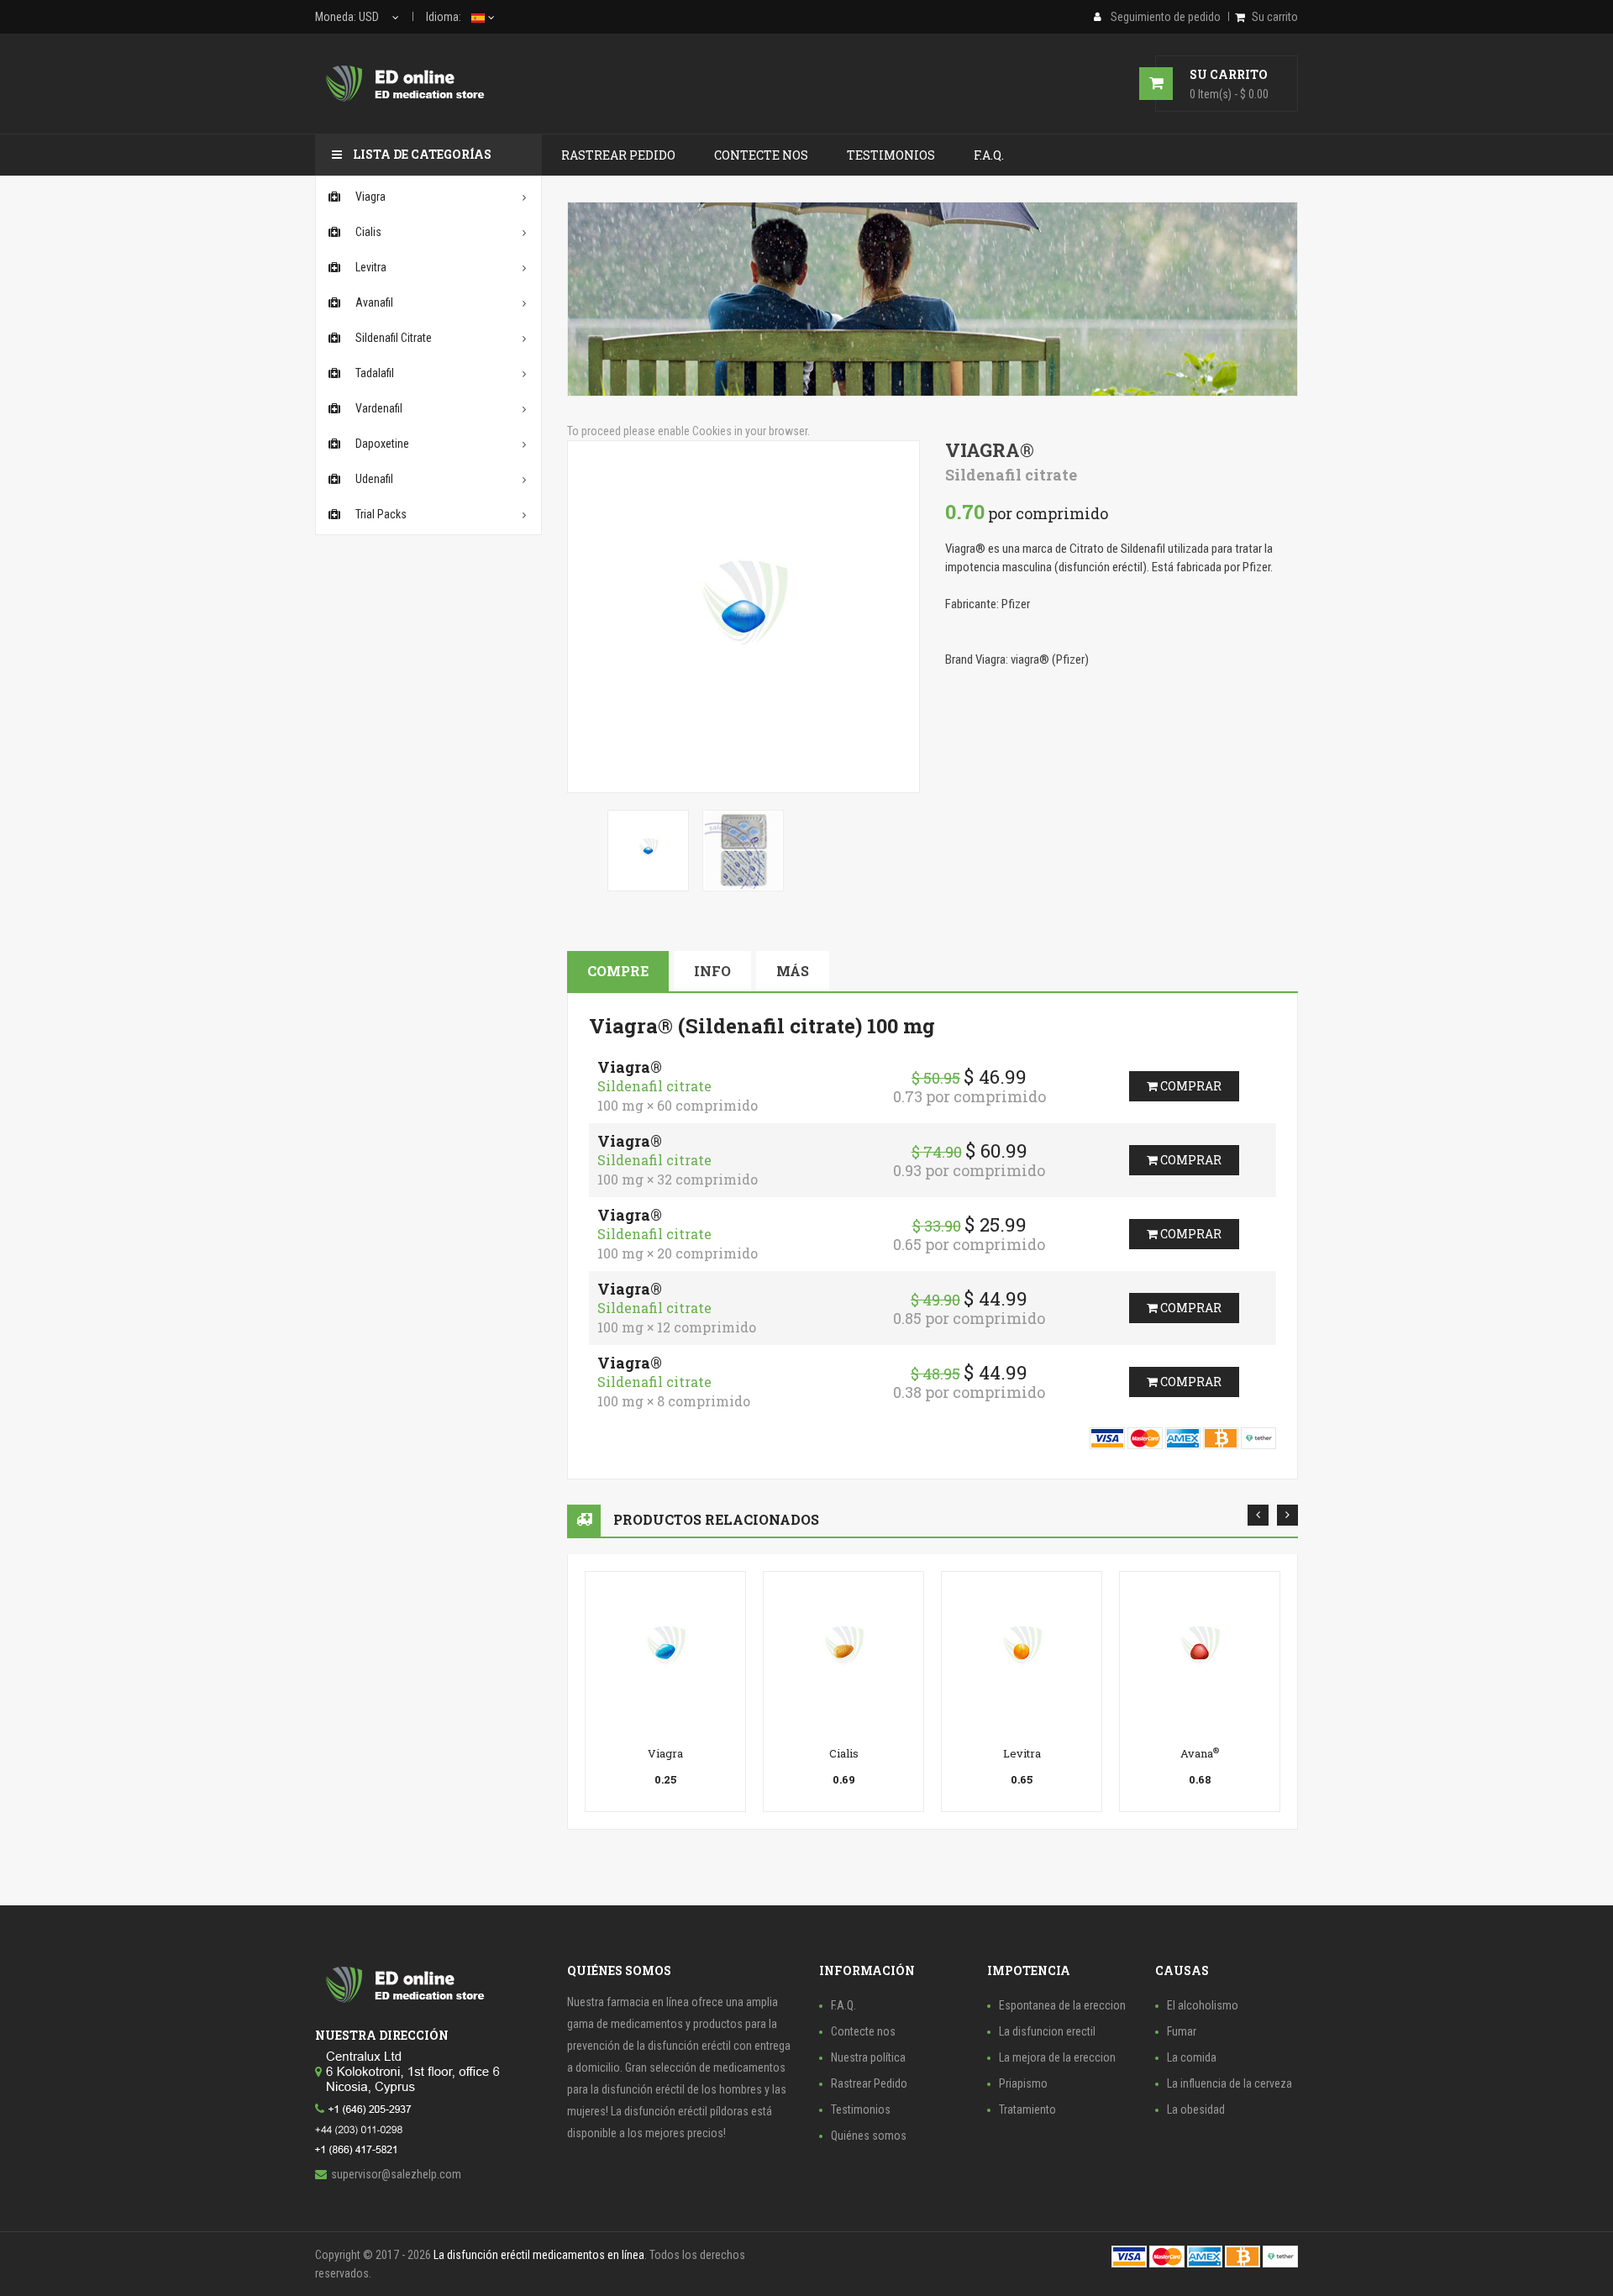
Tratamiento (1027, 2109)
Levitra (1022, 1753)
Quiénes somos (869, 2136)
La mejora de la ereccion (1057, 2057)
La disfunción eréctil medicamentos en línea (539, 2255)
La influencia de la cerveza (1229, 2083)
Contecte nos (863, 2031)
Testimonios (861, 2109)
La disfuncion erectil (1047, 2031)
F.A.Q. (843, 2005)
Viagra (665, 1753)
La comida (1192, 2057)
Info (712, 971)
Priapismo (1023, 2083)
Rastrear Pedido (869, 2083)
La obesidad (1196, 2109)
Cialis (844, 1753)
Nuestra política (868, 2057)
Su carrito (1275, 17)
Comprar (1190, 1086)
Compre (618, 971)
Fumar (1182, 2031)
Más (793, 971)
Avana (1200, 1753)
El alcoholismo (1203, 2005)
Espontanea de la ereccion (1062, 2005)
